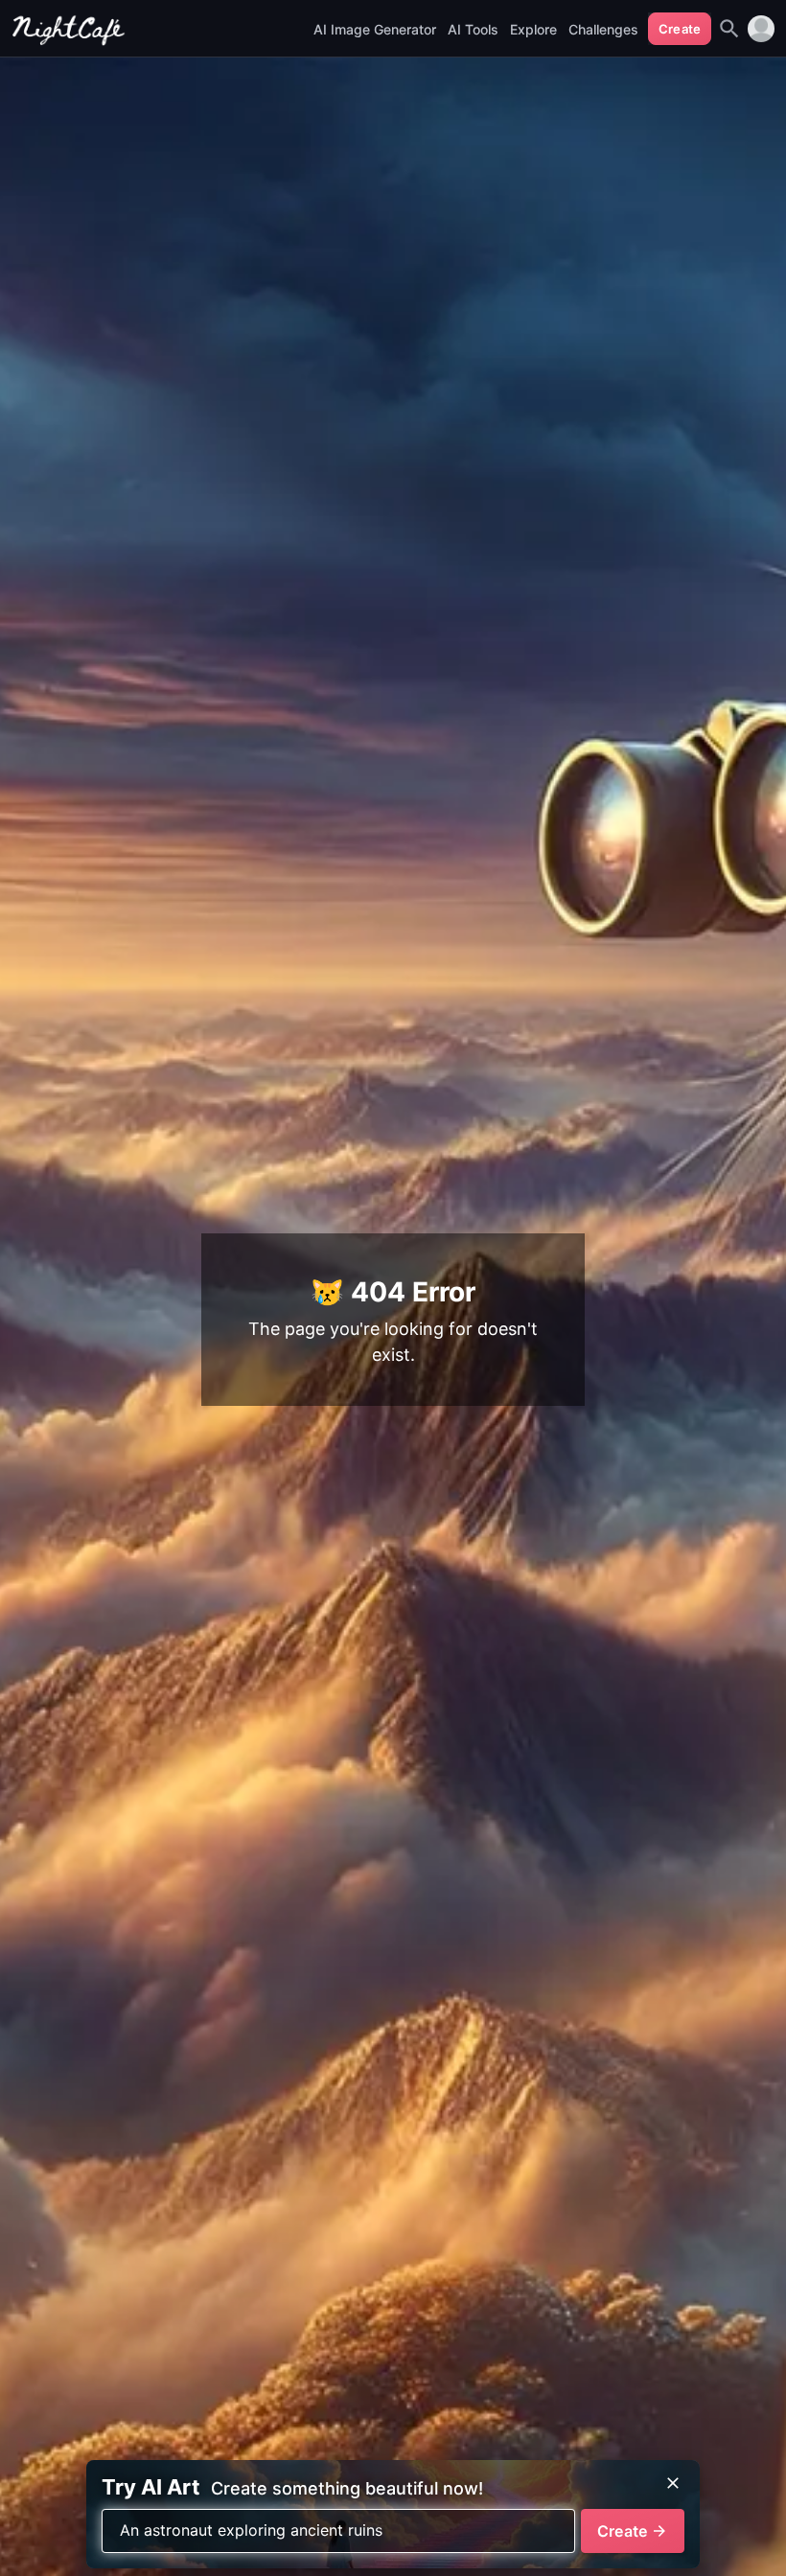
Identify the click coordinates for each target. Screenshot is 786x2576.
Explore (533, 29)
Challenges (603, 29)
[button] (761, 29)
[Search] (729, 29)
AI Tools (473, 29)
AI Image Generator (375, 29)
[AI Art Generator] (69, 40)
